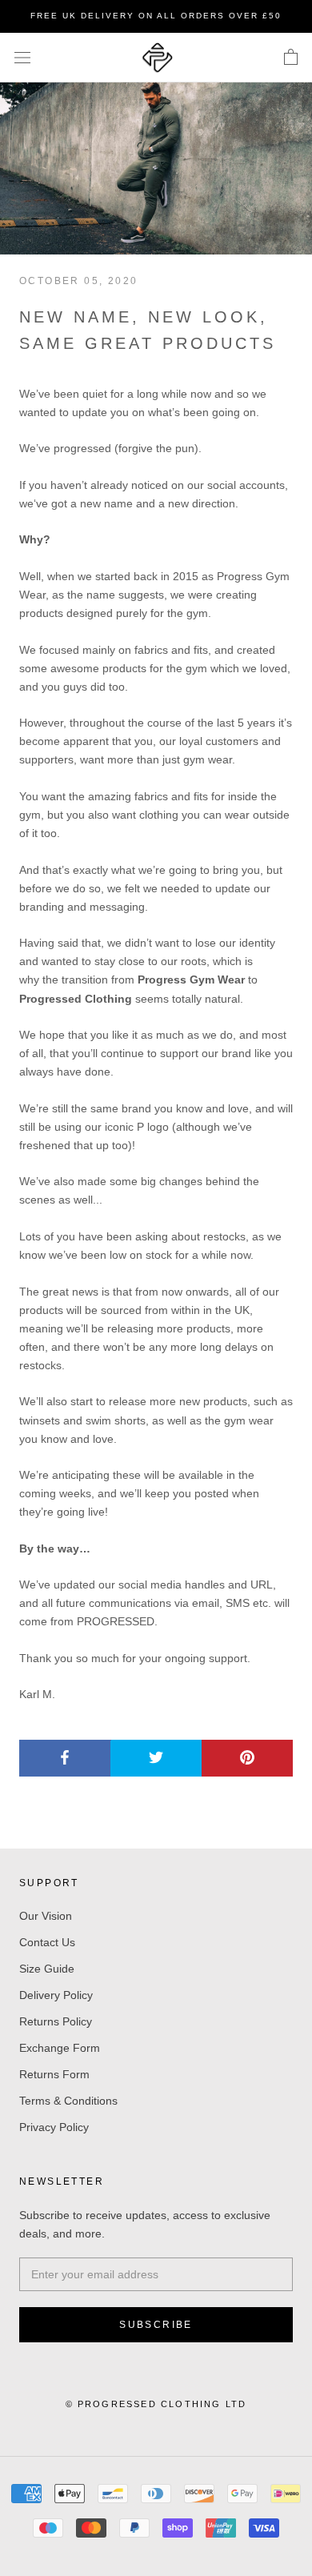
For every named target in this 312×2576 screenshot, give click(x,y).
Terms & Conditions (68, 2101)
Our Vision (46, 1916)
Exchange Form (60, 2048)
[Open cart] (291, 58)
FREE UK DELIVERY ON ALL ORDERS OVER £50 (156, 16)
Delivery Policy (56, 1995)
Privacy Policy (54, 2127)
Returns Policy (56, 2021)
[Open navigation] (22, 57)
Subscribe (156, 2325)
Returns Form (54, 2074)
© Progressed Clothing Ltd (156, 2404)
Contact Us (47, 1942)
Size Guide (47, 1969)
